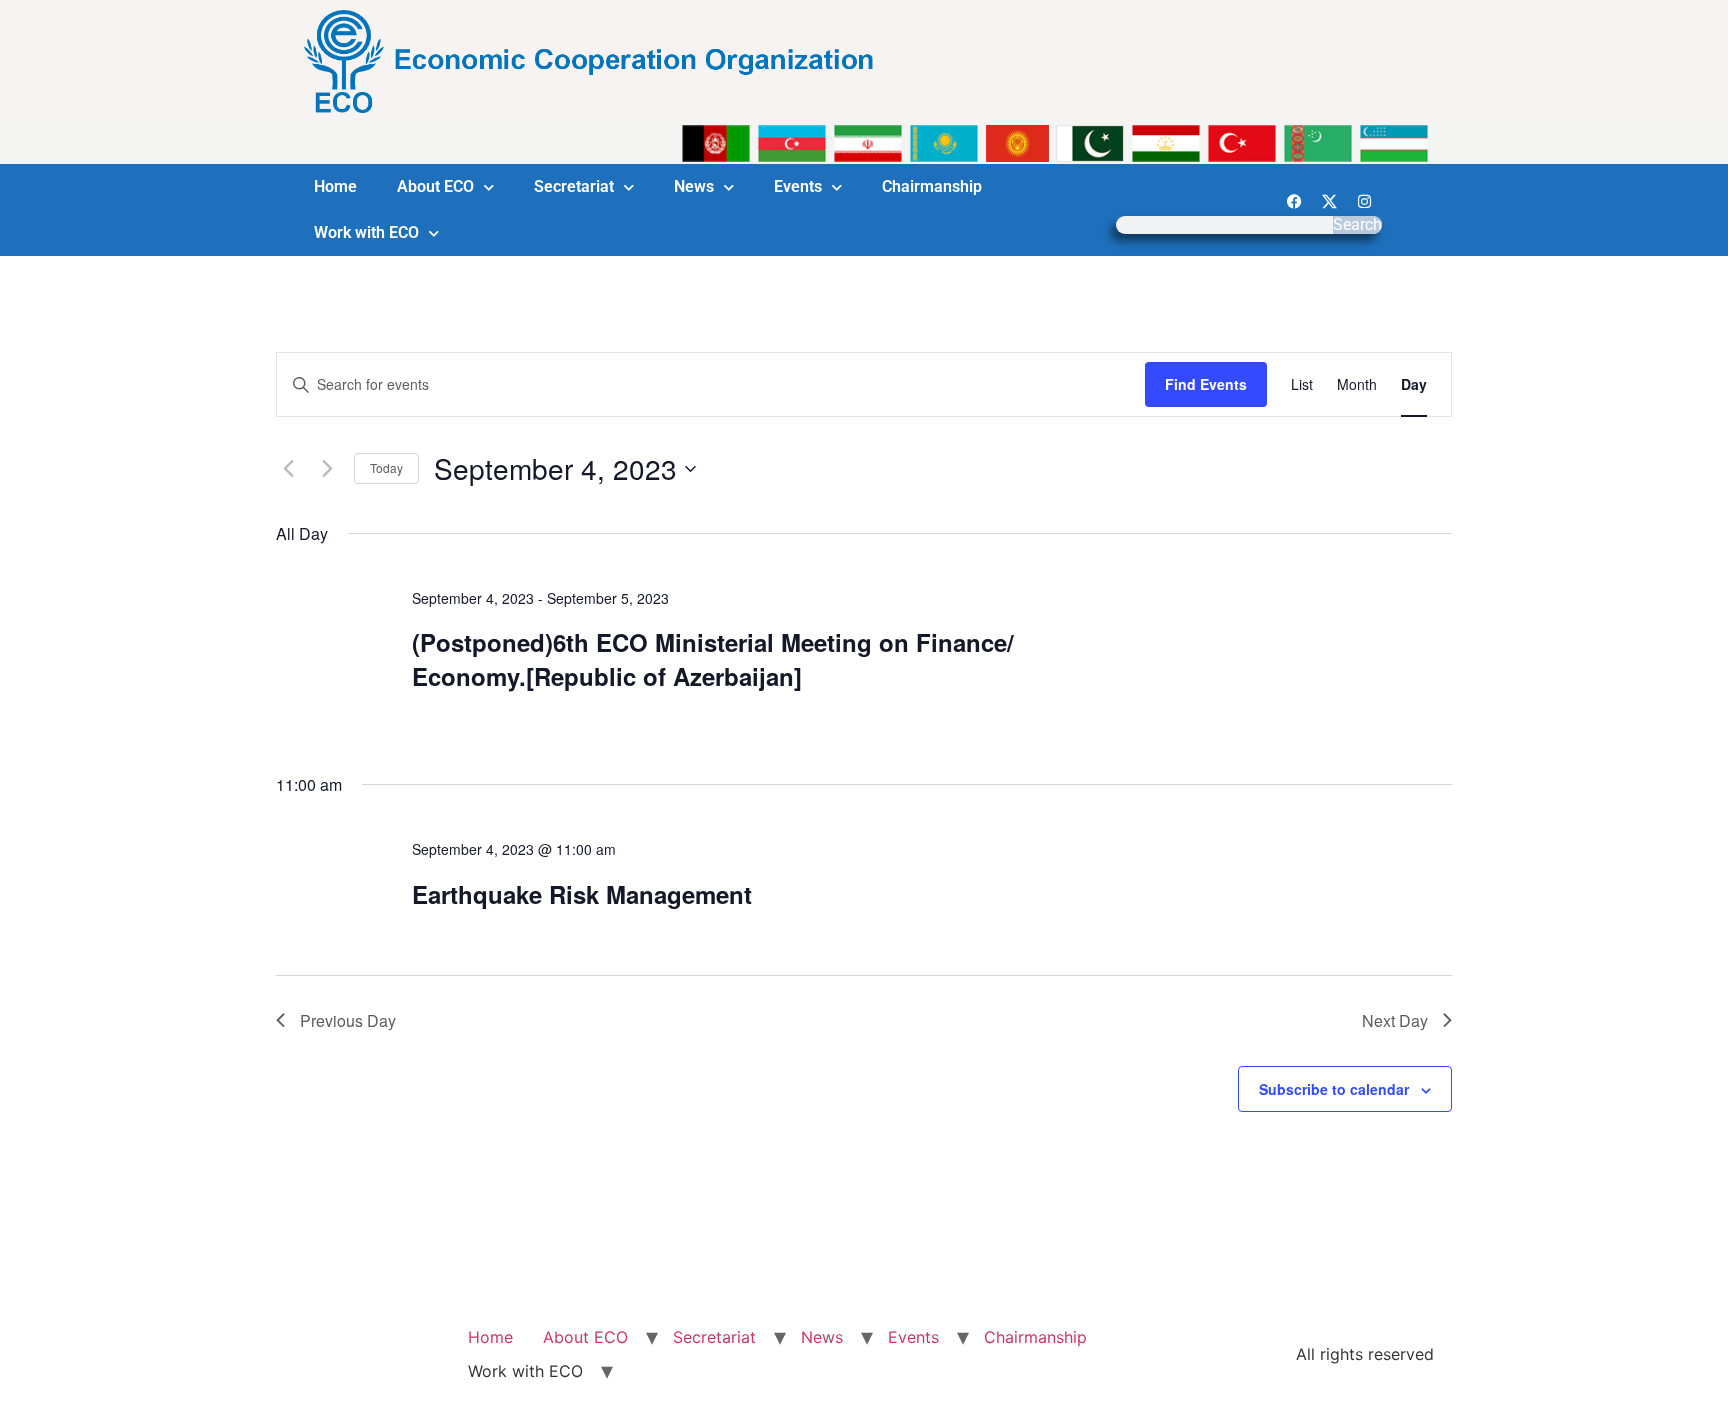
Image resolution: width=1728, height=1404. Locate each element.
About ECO (435, 186)
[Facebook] (1294, 201)
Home (335, 186)
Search (1357, 225)
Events (798, 186)
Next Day (1395, 1020)
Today (386, 467)
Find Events (1206, 384)
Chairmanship (932, 186)
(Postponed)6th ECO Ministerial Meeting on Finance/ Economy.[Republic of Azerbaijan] (713, 659)
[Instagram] (1364, 201)
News (694, 186)
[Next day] (327, 469)
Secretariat (574, 186)
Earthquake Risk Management (582, 894)
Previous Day (348, 1020)
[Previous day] (288, 469)
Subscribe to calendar (1334, 1089)
